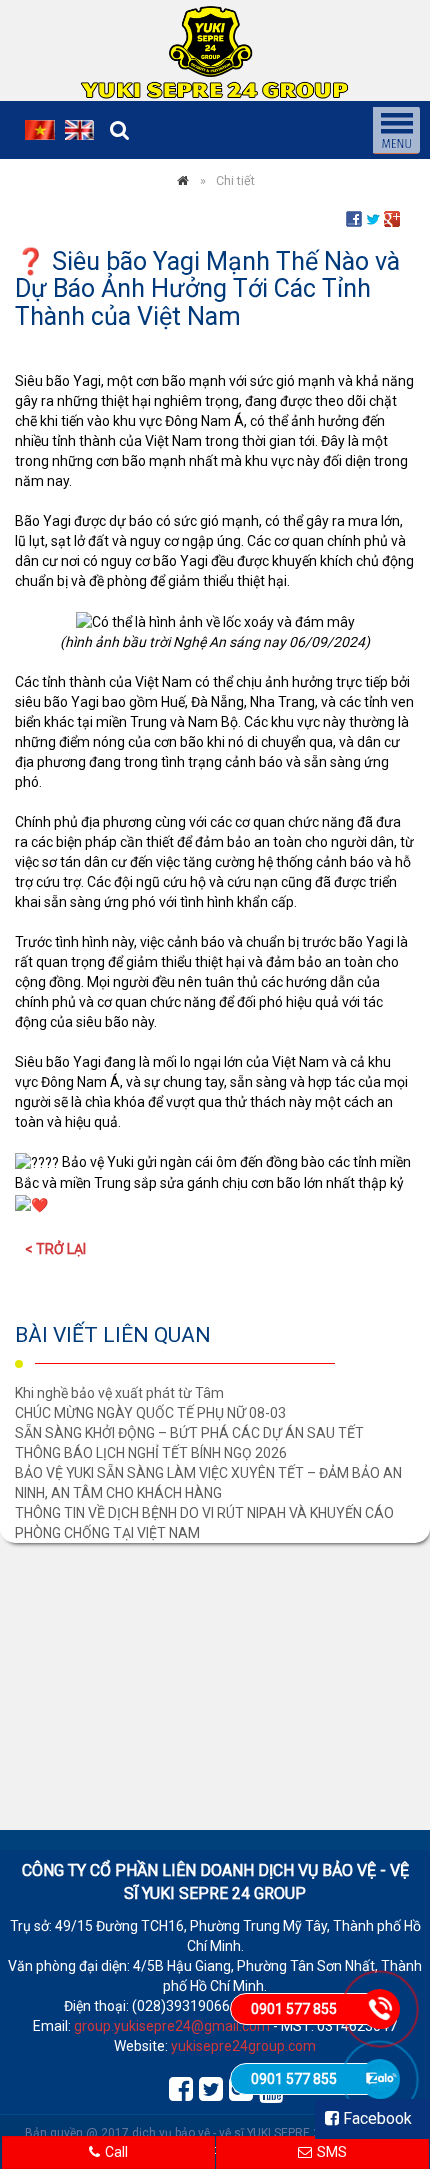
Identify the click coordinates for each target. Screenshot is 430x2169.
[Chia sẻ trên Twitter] (373, 218)
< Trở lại (55, 1249)
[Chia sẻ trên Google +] (392, 218)
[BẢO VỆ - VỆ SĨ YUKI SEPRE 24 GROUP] (183, 180)
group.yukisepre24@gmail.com (172, 2026)
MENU (396, 130)
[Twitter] (209, 2085)
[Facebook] (179, 2085)
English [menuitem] (80, 130)
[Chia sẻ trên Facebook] (354, 218)
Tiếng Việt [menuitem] (40, 130)
